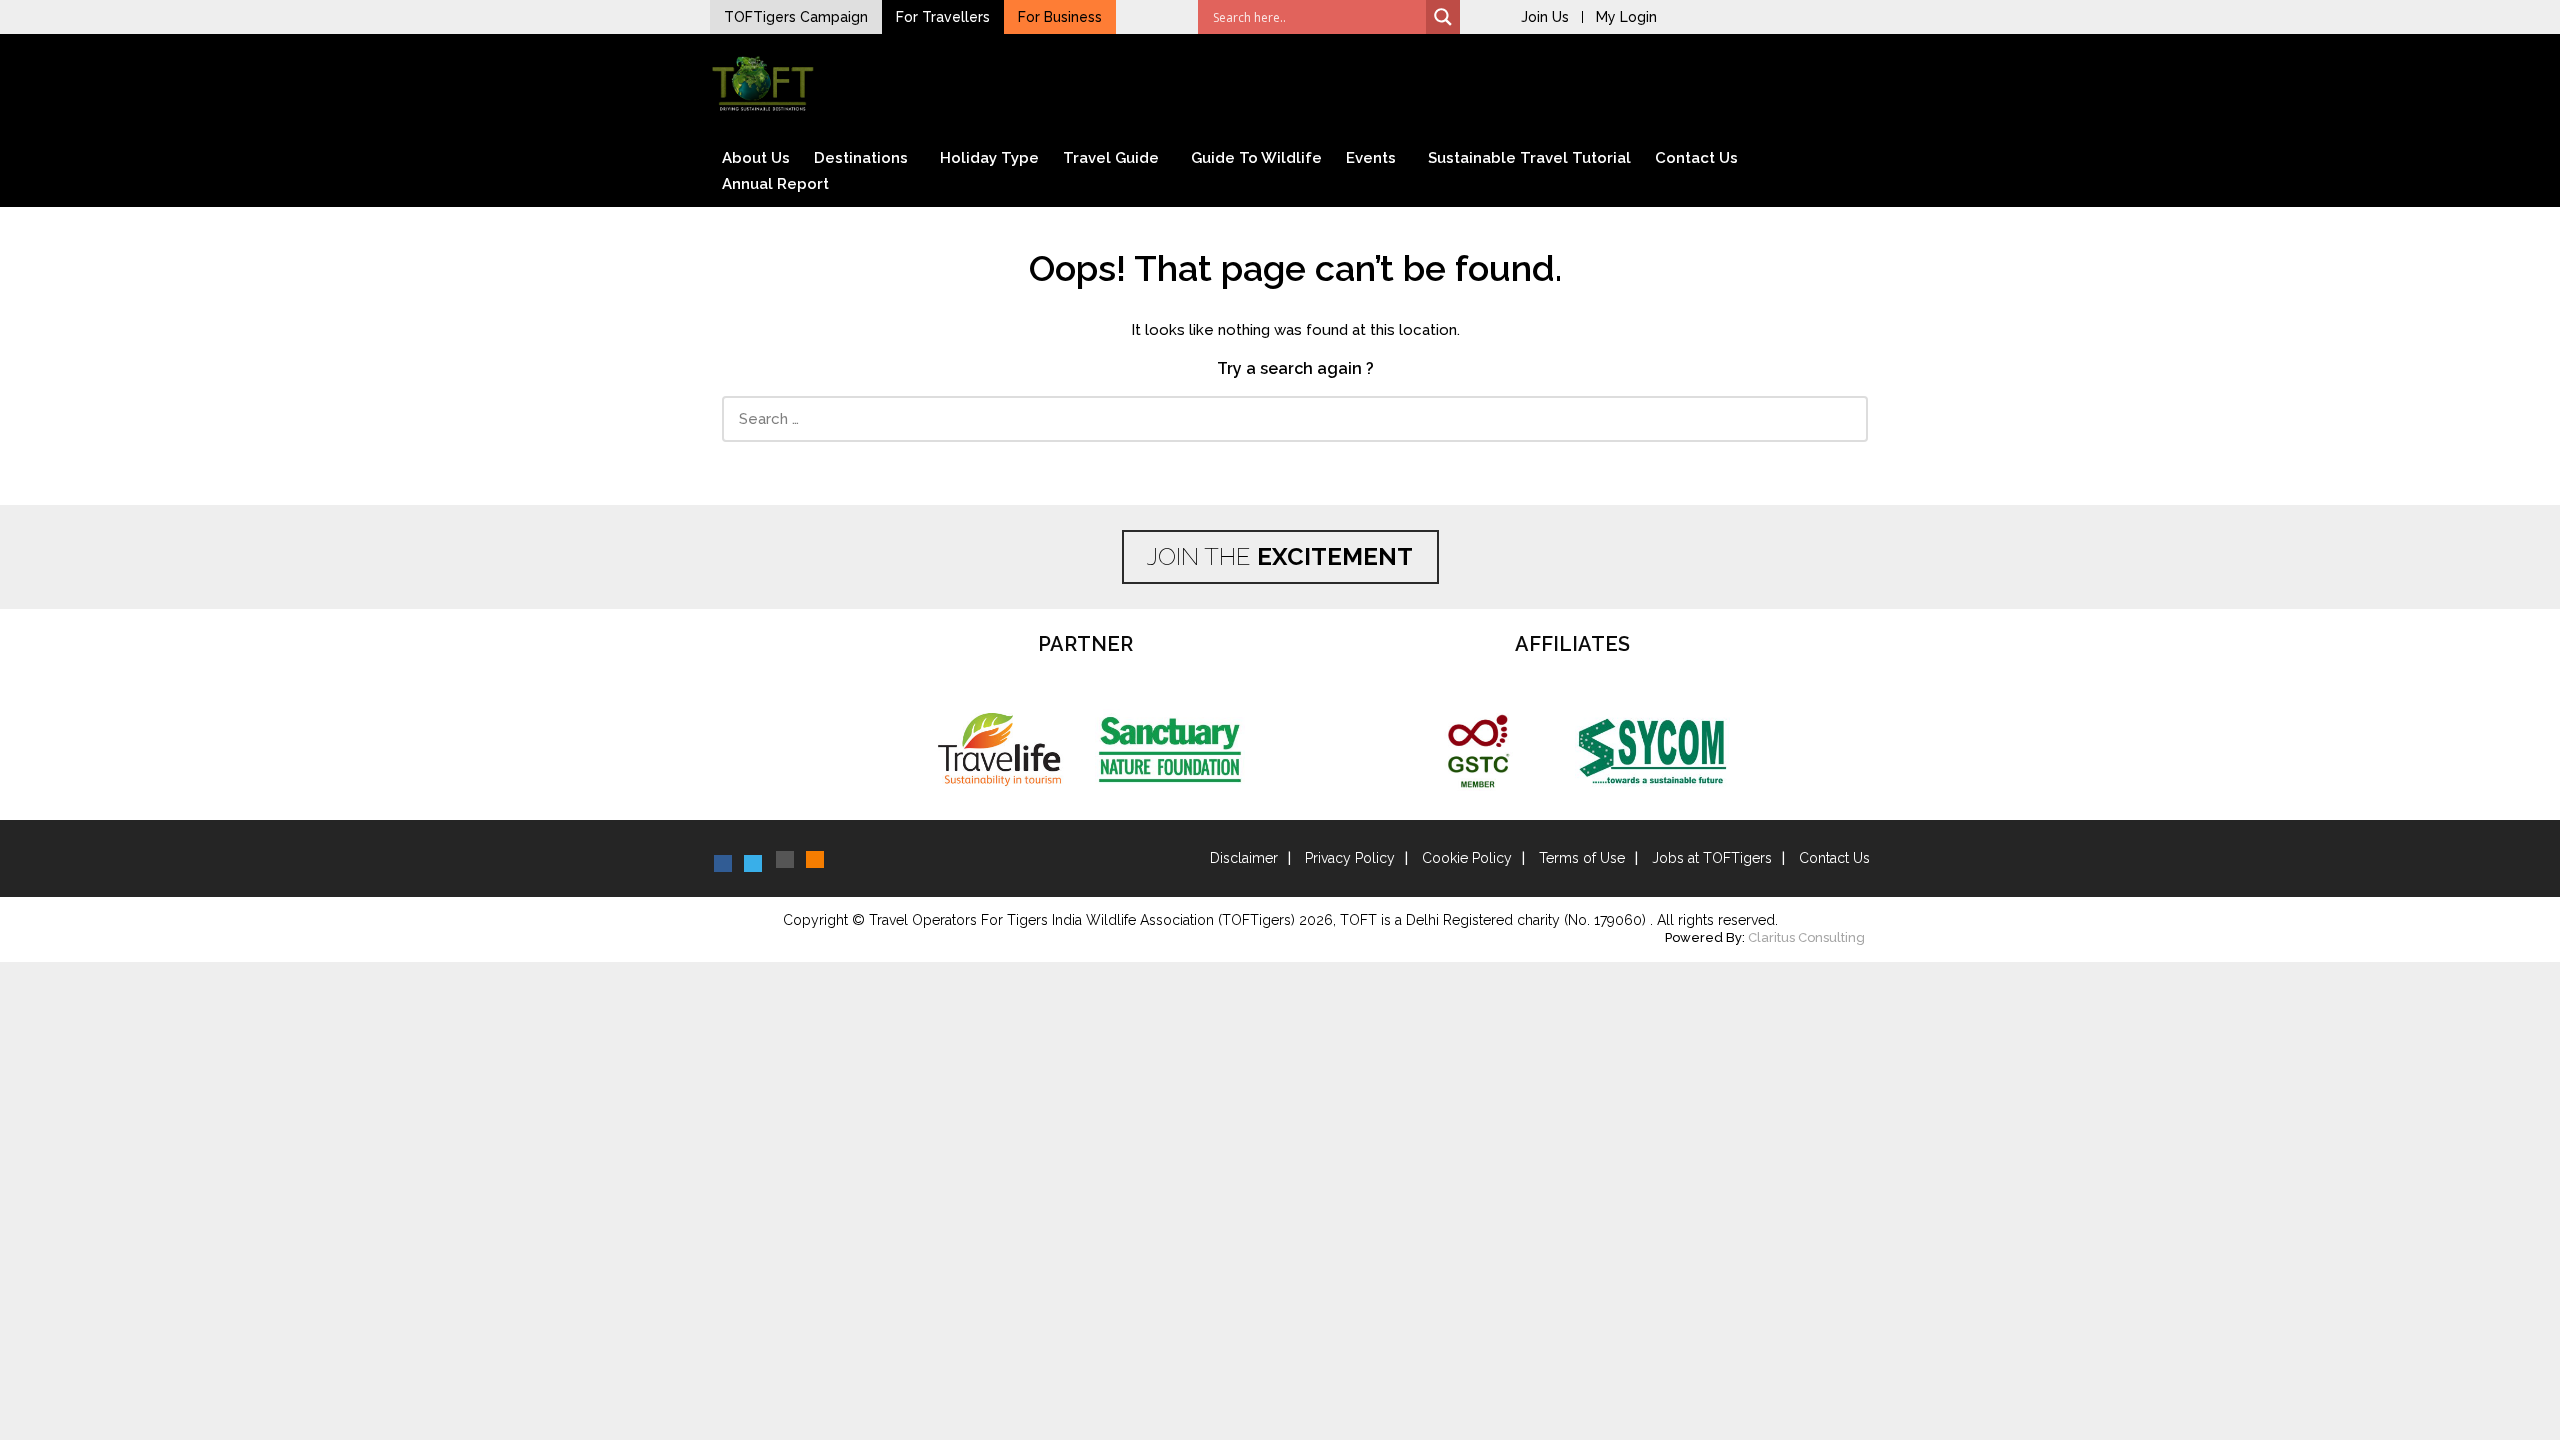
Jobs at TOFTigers (1712, 858)
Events (1371, 158)
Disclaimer (1244, 858)
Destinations (861, 158)
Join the (1280, 556)
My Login (1626, 17)
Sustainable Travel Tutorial (1529, 158)
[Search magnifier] (1443, 17)
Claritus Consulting (1806, 937)
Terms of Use (1582, 858)
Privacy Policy (1350, 858)
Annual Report (775, 184)
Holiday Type (989, 158)
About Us (756, 158)
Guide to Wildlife (1256, 158)
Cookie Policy (1467, 858)
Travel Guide (1111, 158)
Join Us (1545, 17)
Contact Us (1696, 158)
